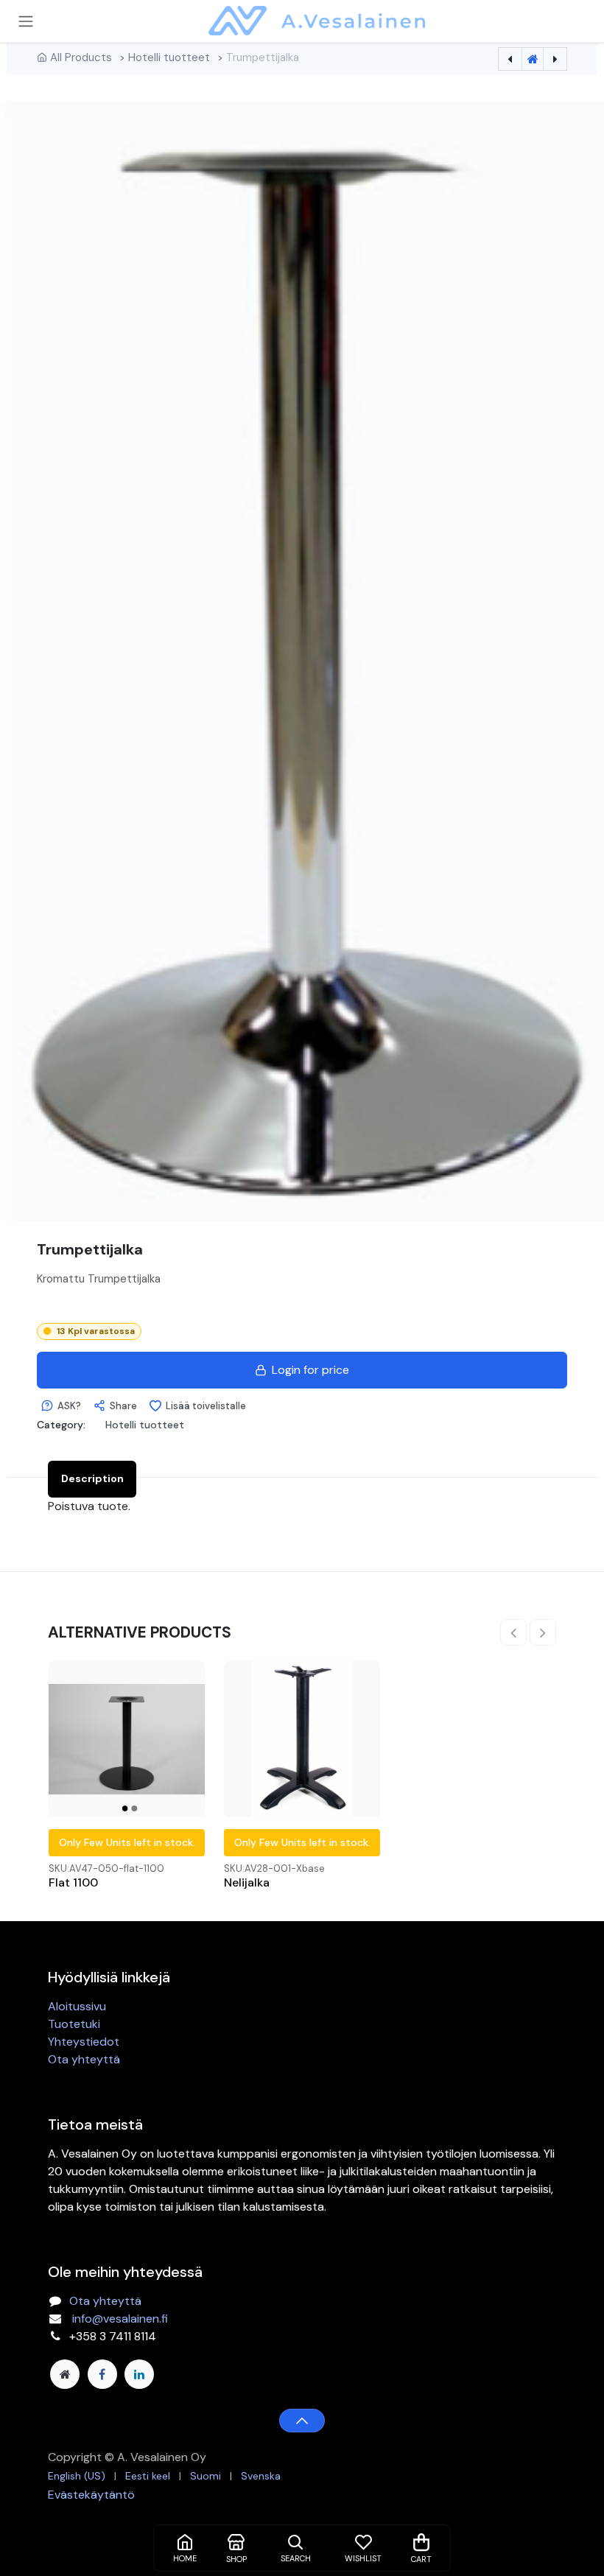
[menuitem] (77, 2476)
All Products (81, 57)
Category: (61, 1425)
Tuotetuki (74, 2024)
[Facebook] (102, 2374)
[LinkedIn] (139, 2374)
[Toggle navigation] (26, 21)
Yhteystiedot (84, 2042)
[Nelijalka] (302, 1739)
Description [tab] (92, 1478)
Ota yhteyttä (84, 2059)
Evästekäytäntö (91, 2495)
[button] (61, 1406)
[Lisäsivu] (65, 2374)
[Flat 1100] (127, 1739)
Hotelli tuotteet (169, 57)
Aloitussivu (77, 2006)
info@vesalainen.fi (120, 2319)
